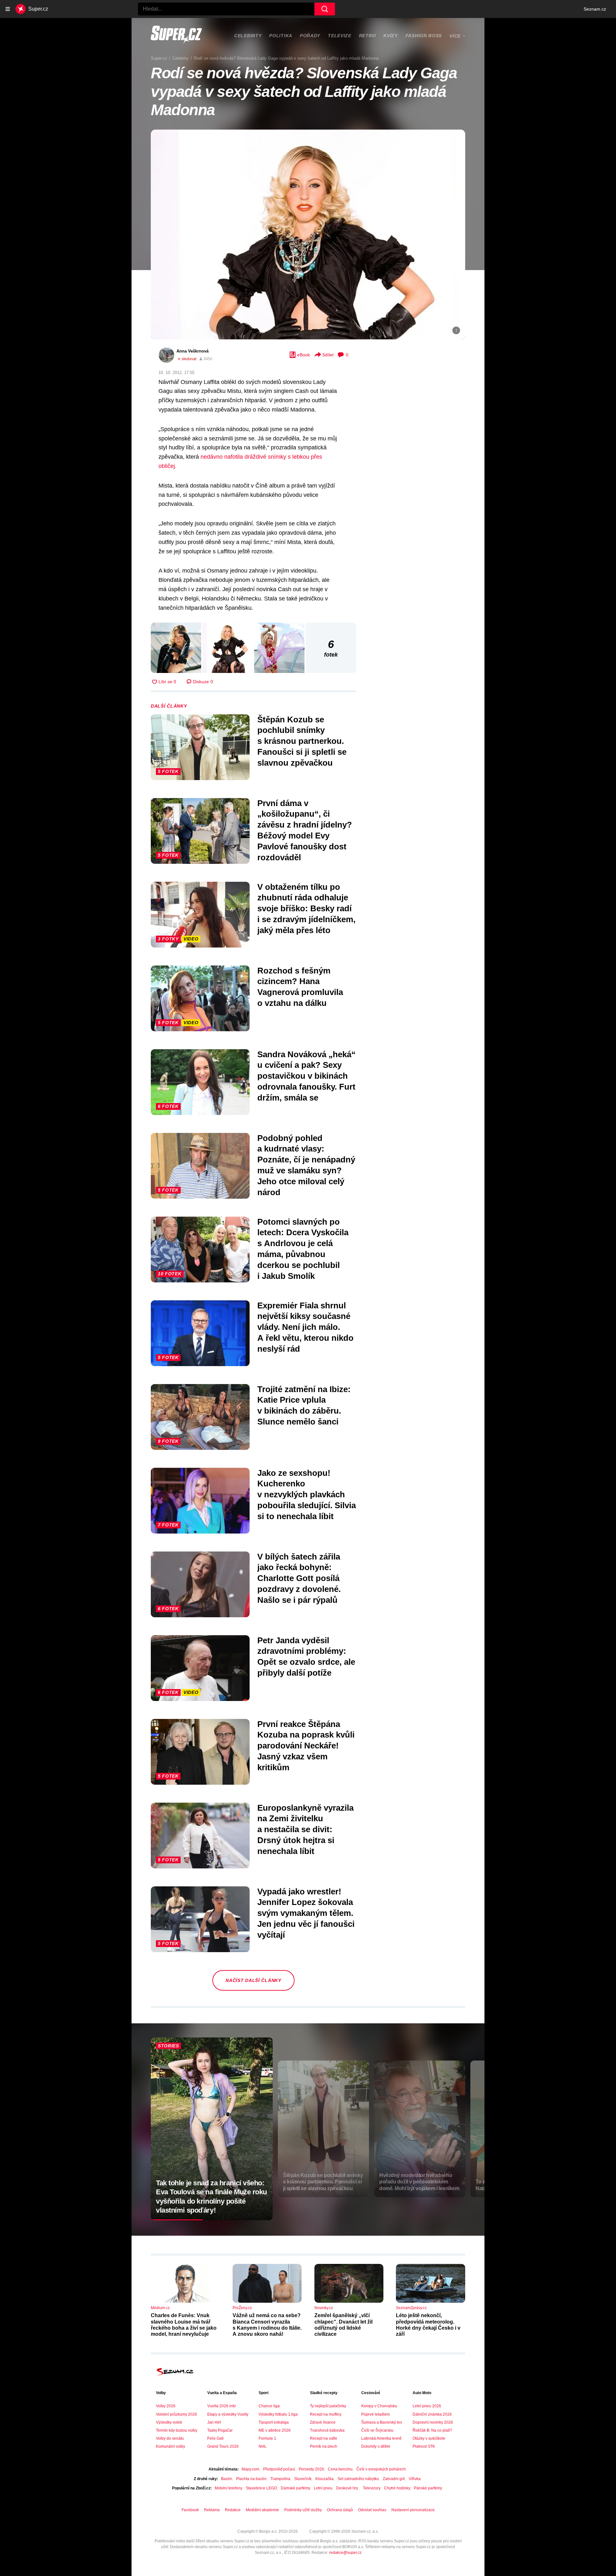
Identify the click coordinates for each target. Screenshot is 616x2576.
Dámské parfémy (295, 2488)
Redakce (233, 2510)
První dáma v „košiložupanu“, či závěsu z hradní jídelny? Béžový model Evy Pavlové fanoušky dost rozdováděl (305, 830)
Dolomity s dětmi (376, 2446)
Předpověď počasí (279, 2469)
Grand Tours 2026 (223, 2446)
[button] (308, 234)
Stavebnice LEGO (261, 2488)
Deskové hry (348, 2488)
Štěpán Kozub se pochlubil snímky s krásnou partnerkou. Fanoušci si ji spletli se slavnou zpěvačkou (302, 741)
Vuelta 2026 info (222, 2406)
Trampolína (280, 2479)
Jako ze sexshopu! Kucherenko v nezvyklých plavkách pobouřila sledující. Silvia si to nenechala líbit (307, 1495)
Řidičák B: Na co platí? (432, 2430)
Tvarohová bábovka (327, 2430)
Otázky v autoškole (429, 2438)
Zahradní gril (394, 2479)
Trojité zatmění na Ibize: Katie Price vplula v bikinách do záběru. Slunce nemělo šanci (304, 1405)
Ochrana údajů (340, 2510)
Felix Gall (215, 2438)
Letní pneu (323, 2488)
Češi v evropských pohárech (381, 2469)
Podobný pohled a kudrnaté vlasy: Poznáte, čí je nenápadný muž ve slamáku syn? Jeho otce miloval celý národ (306, 1165)
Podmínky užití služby (303, 2510)
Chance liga (269, 2406)
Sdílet (328, 355)
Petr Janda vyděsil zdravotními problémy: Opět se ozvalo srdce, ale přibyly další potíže (306, 1657)
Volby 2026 (166, 2406)
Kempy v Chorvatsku (379, 2406)
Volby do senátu (170, 2438)
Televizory (372, 2488)
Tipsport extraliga (274, 2422)
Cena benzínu (340, 2469)
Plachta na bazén (251, 2479)
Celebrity (248, 36)
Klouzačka (325, 2479)
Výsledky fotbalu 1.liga (278, 2414)
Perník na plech (324, 2446)
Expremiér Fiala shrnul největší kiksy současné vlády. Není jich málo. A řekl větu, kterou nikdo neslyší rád (305, 1327)
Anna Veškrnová (193, 351)
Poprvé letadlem (376, 2414)
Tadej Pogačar (220, 2430)
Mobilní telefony (228, 2488)
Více (455, 36)
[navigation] (8, 9)
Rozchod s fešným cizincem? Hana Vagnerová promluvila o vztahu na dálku (300, 987)
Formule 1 (267, 2438)
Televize (340, 36)
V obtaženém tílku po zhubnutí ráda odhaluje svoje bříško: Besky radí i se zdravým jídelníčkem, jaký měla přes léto (306, 909)
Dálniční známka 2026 (432, 2414)
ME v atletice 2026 (275, 2430)
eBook (304, 355)
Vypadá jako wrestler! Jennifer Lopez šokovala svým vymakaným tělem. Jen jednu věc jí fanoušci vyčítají (306, 1913)
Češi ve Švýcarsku (377, 2430)
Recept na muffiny (326, 2414)
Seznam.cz (595, 9)
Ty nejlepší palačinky (328, 2406)
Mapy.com (250, 2469)
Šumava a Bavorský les (382, 2422)
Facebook (190, 2510)
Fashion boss (424, 36)
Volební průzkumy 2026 (176, 2414)
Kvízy (391, 36)
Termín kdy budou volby (177, 2430)
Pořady (310, 36)
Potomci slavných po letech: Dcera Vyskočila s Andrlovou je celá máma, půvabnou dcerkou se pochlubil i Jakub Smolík (303, 1249)
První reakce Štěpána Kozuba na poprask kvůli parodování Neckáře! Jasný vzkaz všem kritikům (306, 1746)
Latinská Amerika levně (381, 2438)
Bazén (227, 2479)
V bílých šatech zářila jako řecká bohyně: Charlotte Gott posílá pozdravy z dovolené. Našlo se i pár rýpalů (299, 1578)
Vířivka (415, 2479)
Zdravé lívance (323, 2422)
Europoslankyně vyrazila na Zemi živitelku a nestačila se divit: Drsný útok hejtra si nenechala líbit (305, 1829)
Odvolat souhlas (372, 2510)
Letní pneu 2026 (427, 2406)
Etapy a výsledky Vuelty (228, 2414)
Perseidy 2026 (311, 2469)
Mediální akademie (262, 2510)
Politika (281, 36)
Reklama (212, 2510)
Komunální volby (171, 2446)
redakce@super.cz (345, 2553)
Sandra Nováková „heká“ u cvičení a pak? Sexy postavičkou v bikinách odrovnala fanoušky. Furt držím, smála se (306, 1076)
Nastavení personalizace (413, 2510)
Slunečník (303, 2479)
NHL (263, 2446)
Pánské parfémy (428, 2488)
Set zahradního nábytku (358, 2479)
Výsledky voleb (169, 2422)
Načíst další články (253, 1980)
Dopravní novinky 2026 (433, 2422)
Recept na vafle (324, 2438)
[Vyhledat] (325, 9)
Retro (368, 36)
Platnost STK (424, 2446)
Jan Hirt (214, 2422)
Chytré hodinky (397, 2488)
